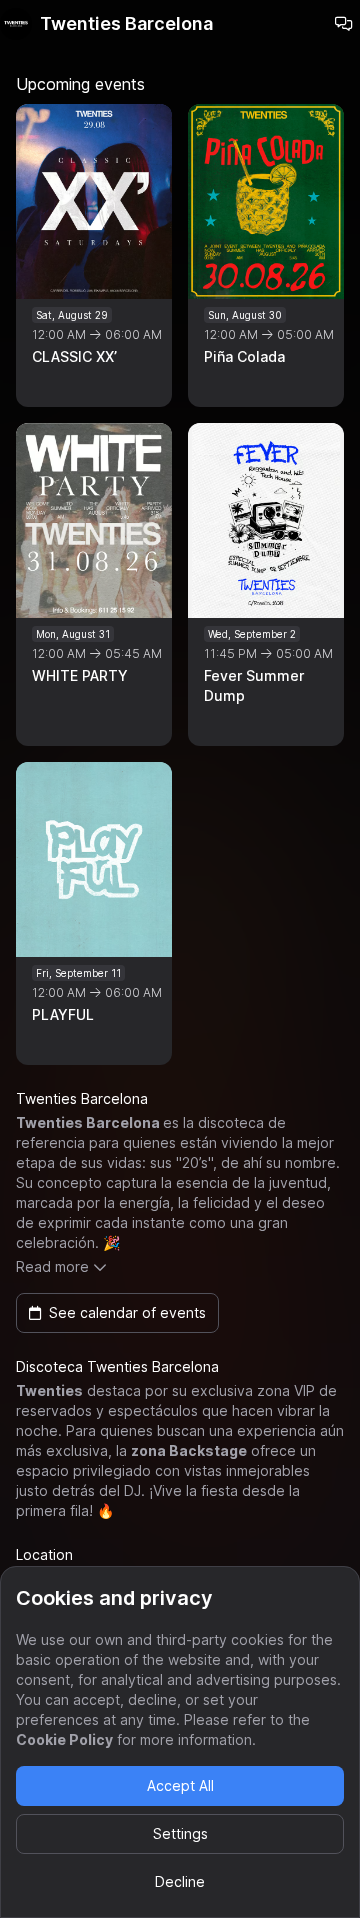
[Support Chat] (344, 24)
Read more (52, 1266)
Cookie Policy (64, 1739)
